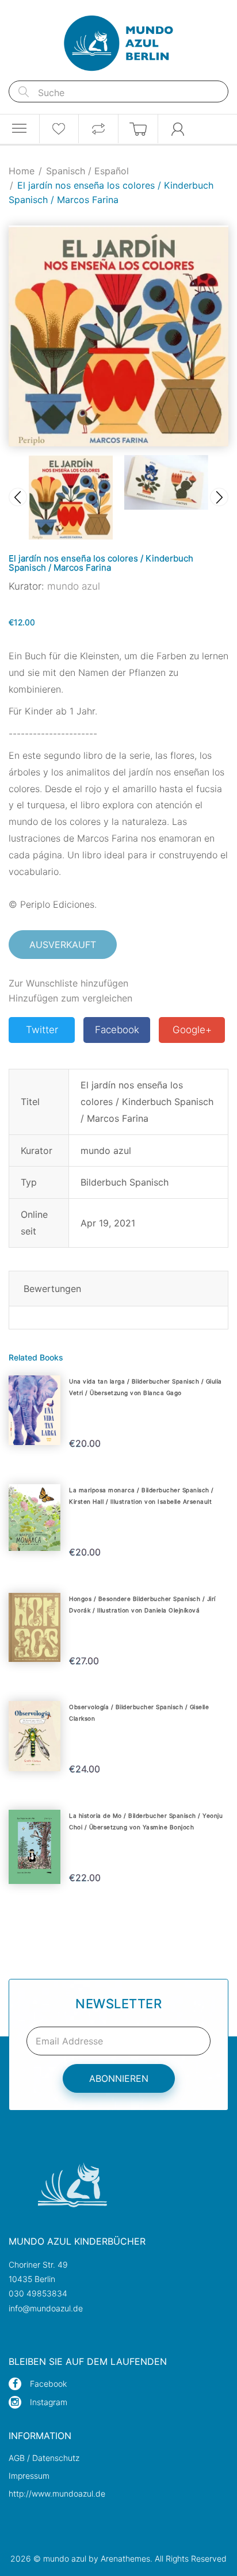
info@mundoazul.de (46, 2308)
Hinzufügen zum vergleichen (70, 998)
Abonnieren (119, 2078)
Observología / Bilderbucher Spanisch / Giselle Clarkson (139, 1713)
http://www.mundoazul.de (57, 2493)
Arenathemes (125, 2558)
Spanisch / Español (87, 171)
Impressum (29, 2476)
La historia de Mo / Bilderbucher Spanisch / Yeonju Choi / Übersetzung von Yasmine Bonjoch (146, 1821)
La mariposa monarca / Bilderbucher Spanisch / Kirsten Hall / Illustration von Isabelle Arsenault (142, 1496)
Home (22, 171)
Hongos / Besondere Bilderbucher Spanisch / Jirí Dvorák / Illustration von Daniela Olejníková (142, 1604)
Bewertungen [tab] (52, 1289)
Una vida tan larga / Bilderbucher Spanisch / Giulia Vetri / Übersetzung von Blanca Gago (146, 1387)
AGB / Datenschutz (44, 2458)
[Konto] (178, 129)
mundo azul (74, 586)
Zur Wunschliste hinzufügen (68, 983)
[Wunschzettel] (59, 129)
